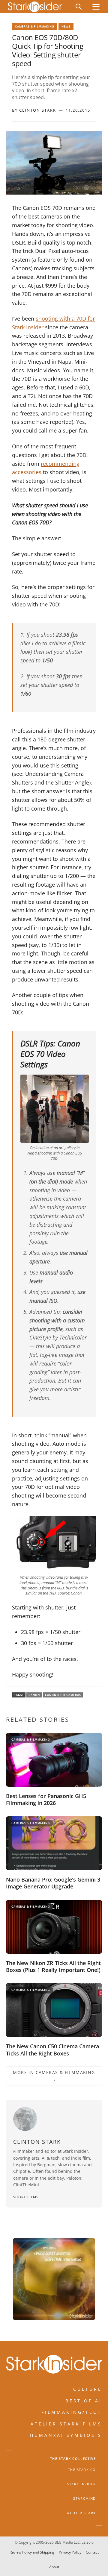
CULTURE (88, 2389)
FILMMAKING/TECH (72, 2412)
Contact (92, 2552)
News (66, 26)
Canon (34, 1695)
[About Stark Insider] (54, 2279)
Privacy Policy (70, 2552)
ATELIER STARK (81, 2513)
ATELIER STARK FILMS (66, 2424)
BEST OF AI (84, 2401)
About (54, 2567)
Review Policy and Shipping (32, 2552)
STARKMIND (85, 2499)
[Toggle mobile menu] (96, 7)
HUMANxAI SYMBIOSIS (66, 2435)
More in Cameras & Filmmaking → (54, 2076)
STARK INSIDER (81, 2484)
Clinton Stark (38, 110)
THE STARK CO (82, 2470)
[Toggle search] (79, 7)
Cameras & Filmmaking (35, 26)
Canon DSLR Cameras (63, 1695)
